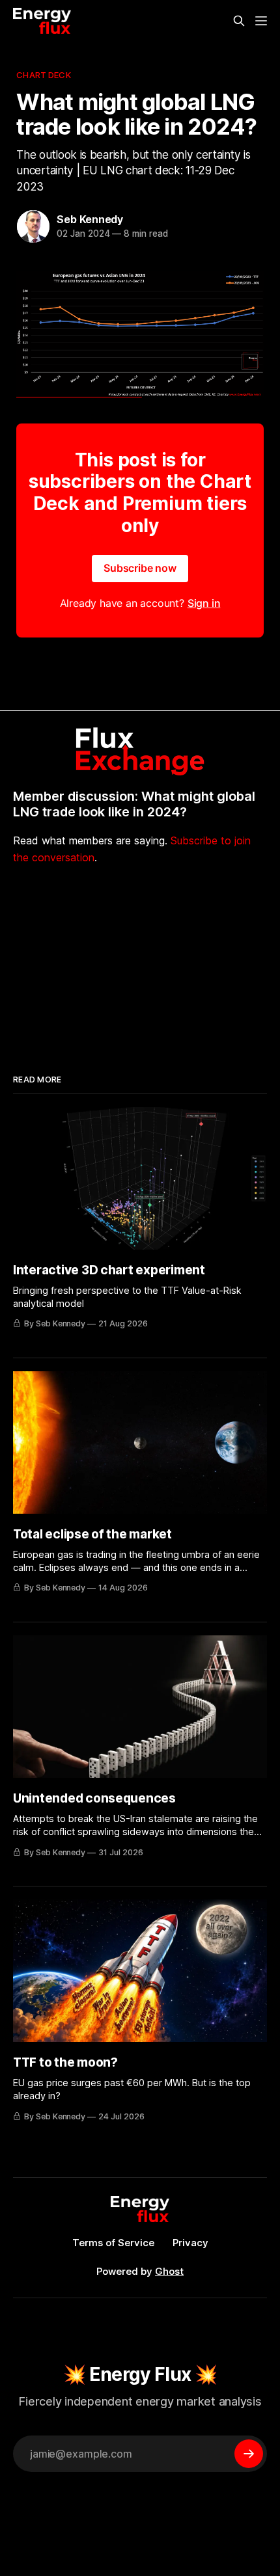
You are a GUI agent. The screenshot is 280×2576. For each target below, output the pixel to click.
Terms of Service (113, 2243)
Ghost (169, 2271)
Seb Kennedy (90, 219)
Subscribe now (140, 568)
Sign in (204, 603)
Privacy (190, 2243)
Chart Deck (43, 75)
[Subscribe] (249, 2454)
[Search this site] (239, 21)
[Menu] (261, 21)
